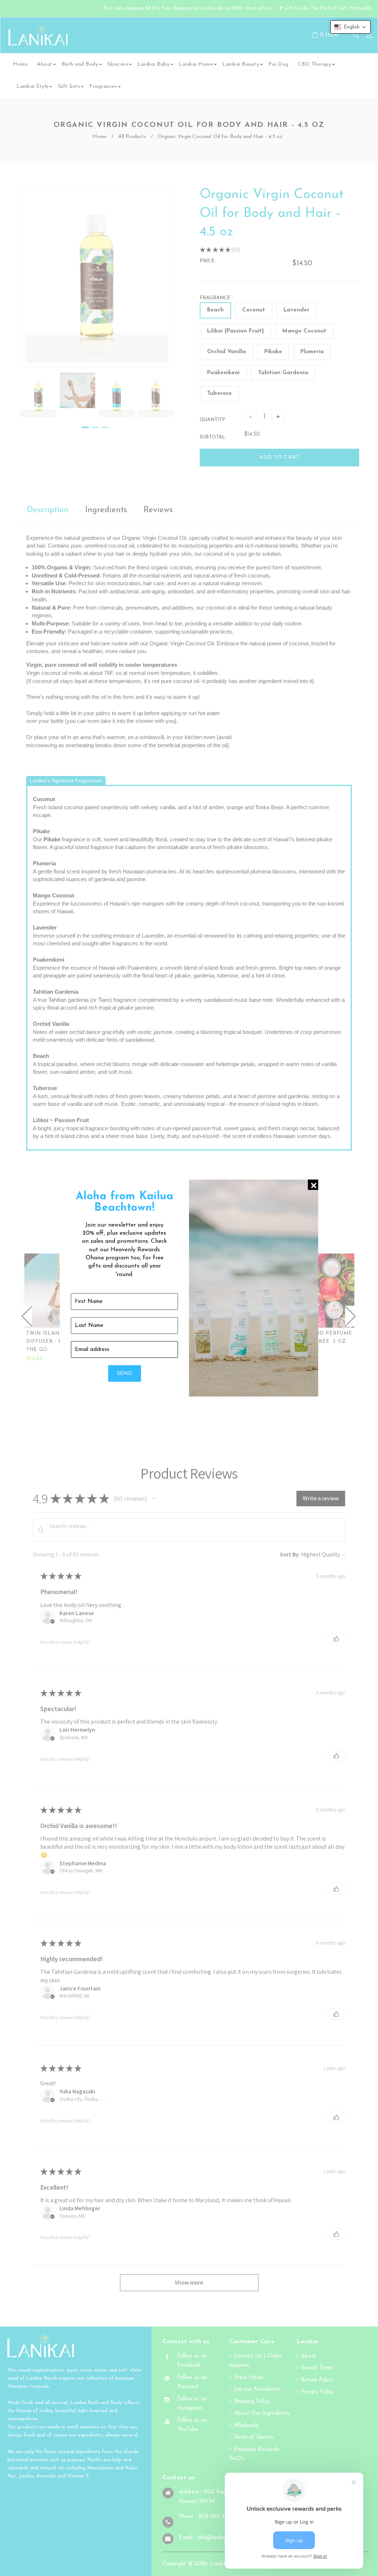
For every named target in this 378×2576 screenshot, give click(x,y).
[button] (350, 27)
